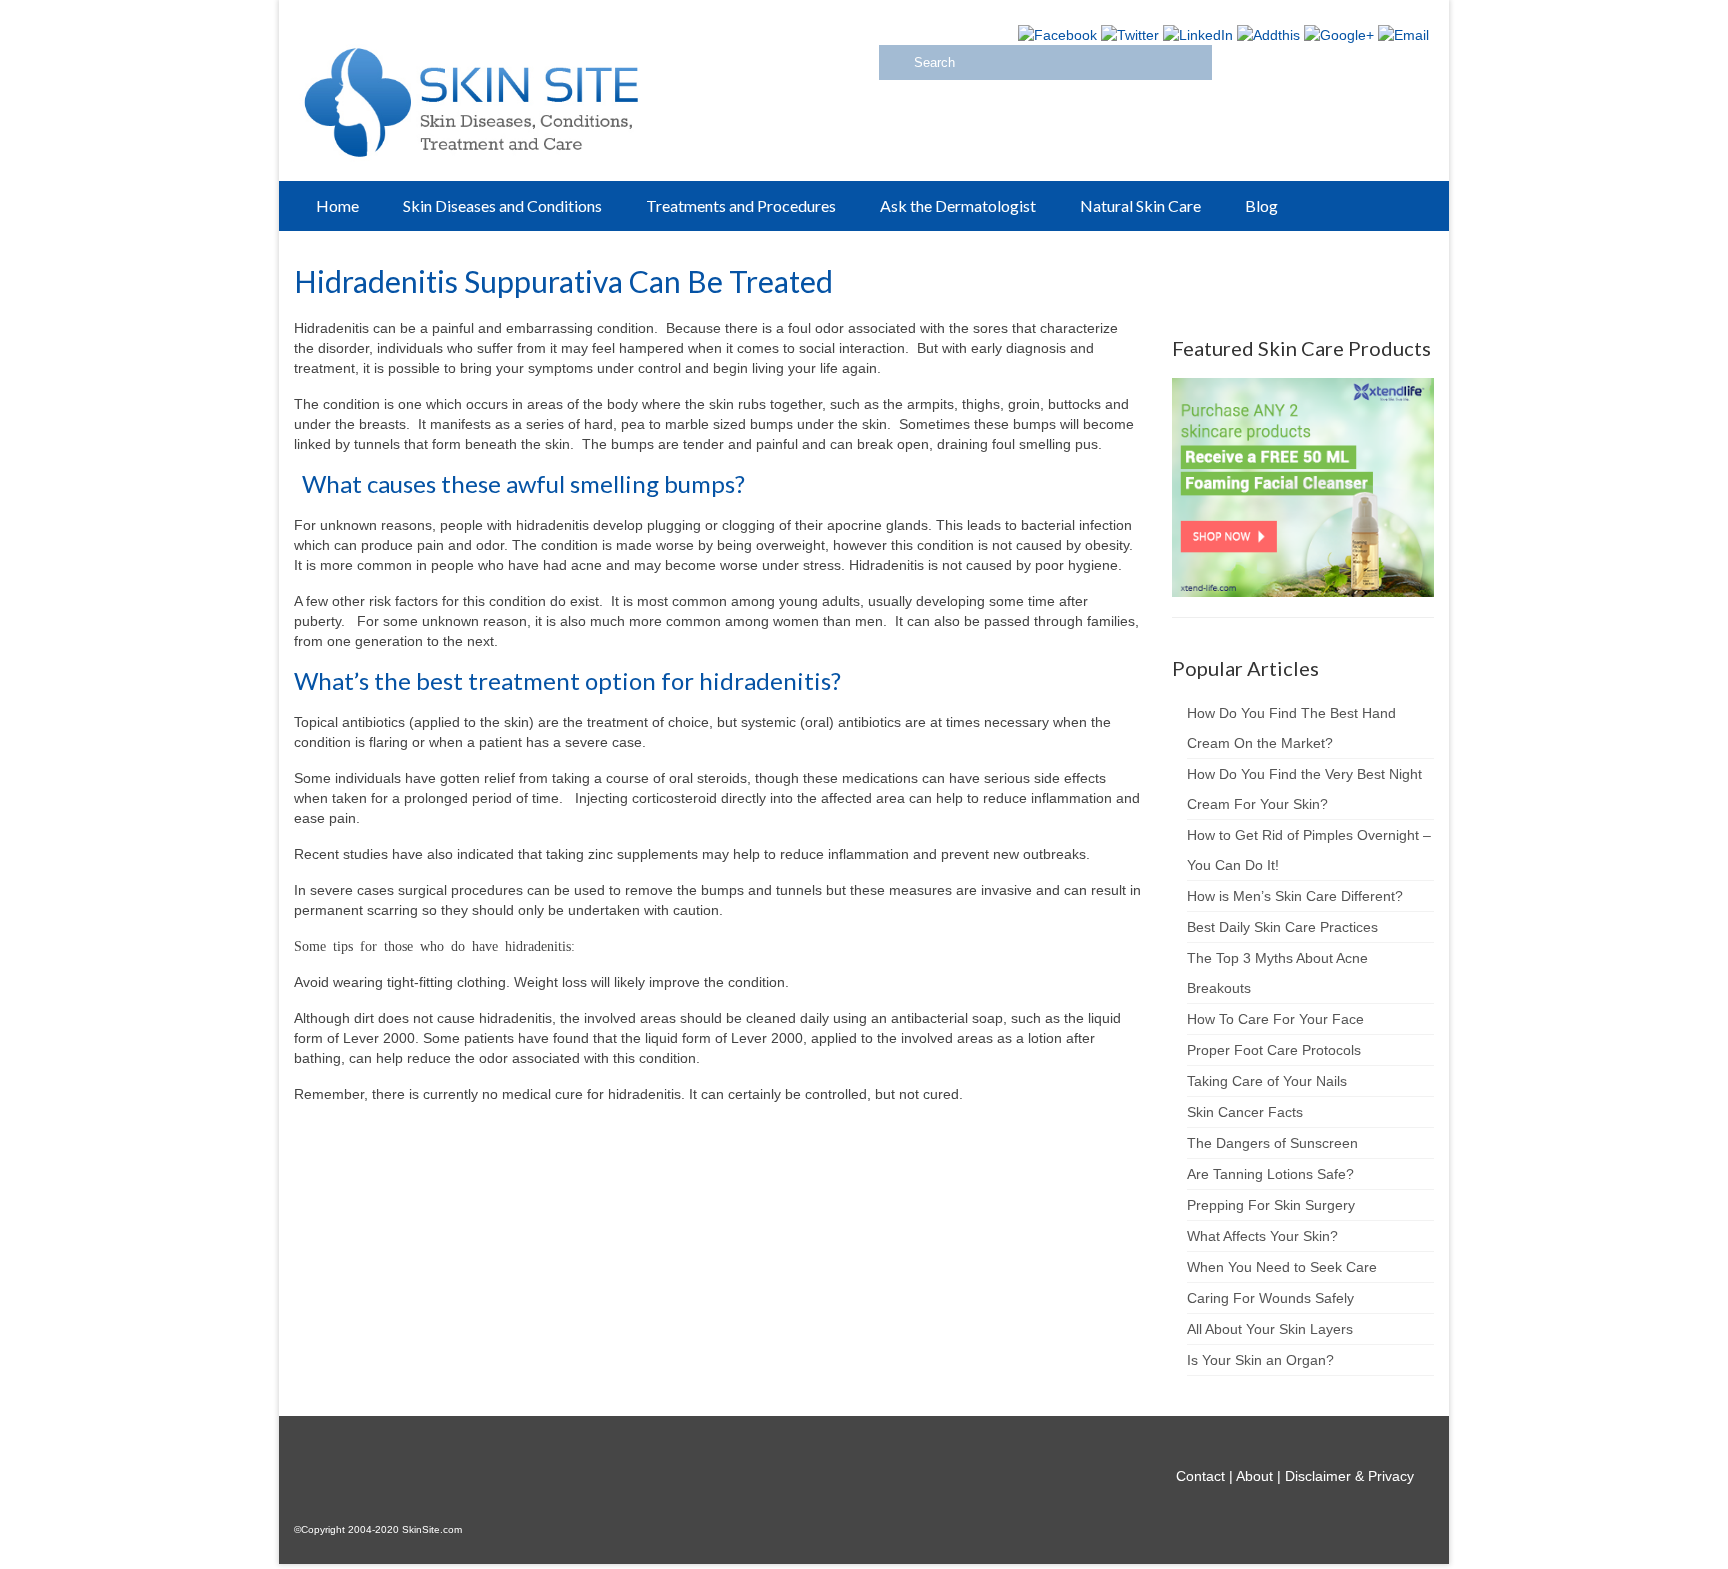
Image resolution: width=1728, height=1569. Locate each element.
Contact (1200, 1476)
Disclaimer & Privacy (1349, 1476)
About (1254, 1476)
